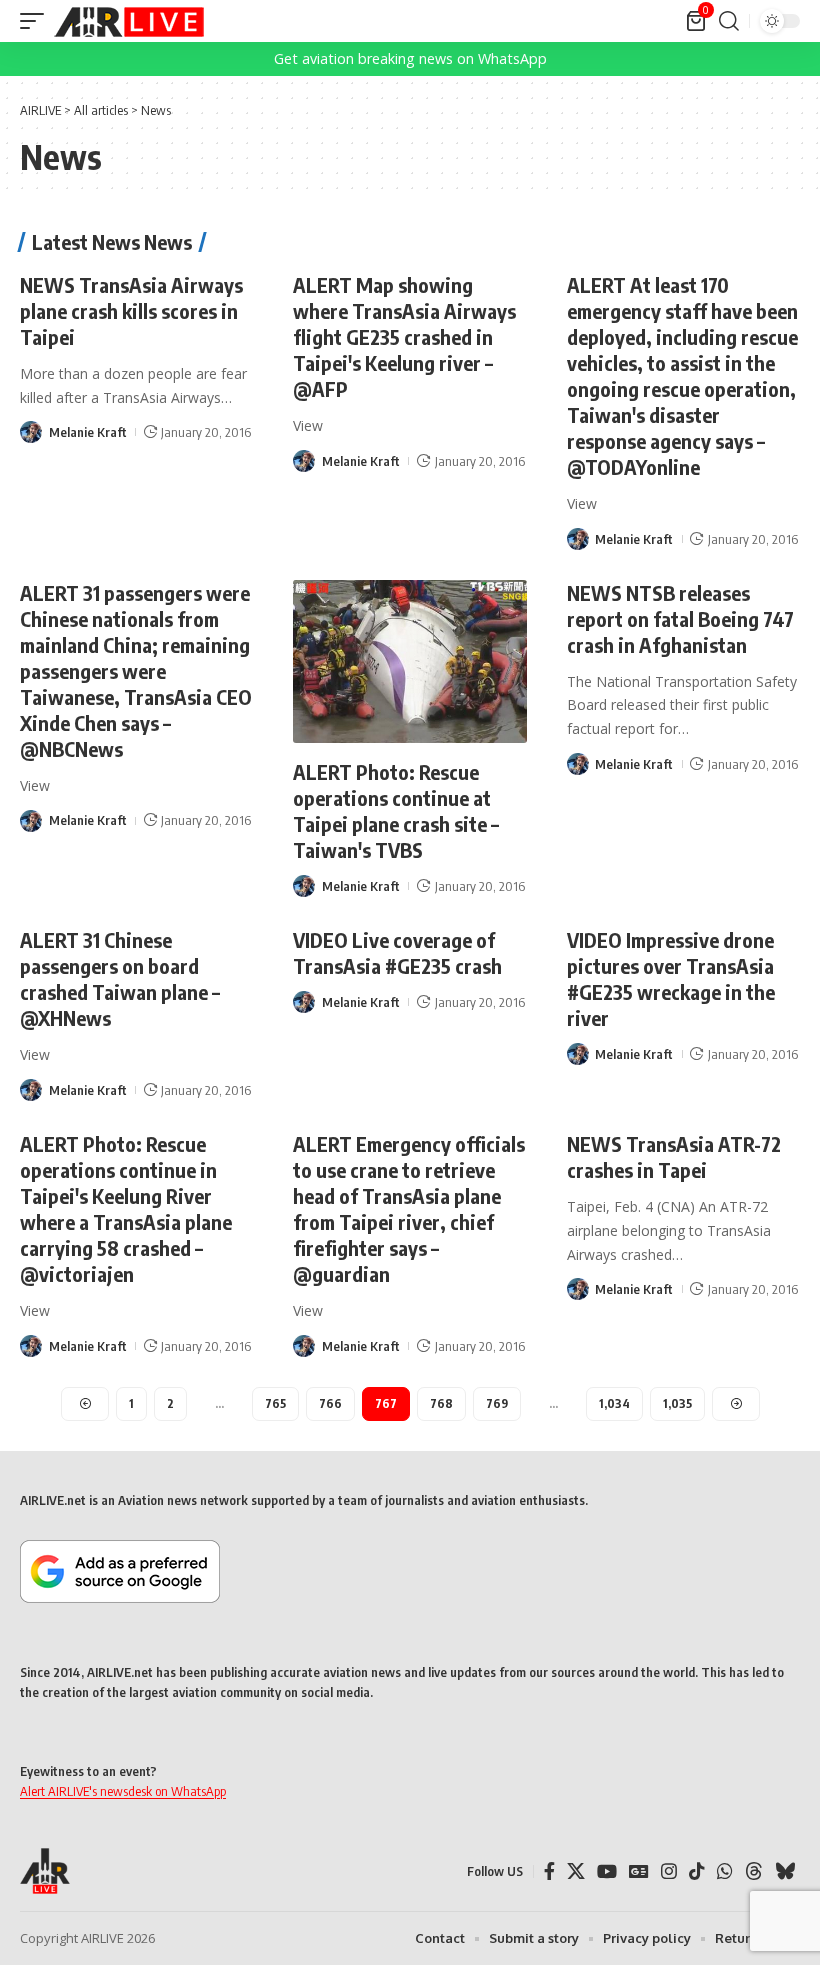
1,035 (677, 1403)
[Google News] (639, 1871)
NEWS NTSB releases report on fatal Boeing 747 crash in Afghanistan (680, 618)
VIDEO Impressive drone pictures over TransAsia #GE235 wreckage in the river (671, 978)
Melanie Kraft (88, 432)
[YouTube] (607, 1871)
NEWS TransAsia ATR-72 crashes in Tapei (674, 1156)
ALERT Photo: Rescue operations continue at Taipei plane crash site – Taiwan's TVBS (396, 810)
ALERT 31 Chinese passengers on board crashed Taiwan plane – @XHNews (120, 978)
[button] (37, 21)
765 (275, 1403)
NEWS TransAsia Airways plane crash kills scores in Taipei (131, 310)
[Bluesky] (785, 1871)
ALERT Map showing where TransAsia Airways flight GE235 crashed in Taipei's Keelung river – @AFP (404, 336)
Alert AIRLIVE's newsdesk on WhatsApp (123, 1791)
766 (330, 1403)
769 (497, 1403)
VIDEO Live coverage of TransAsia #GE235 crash (397, 952)
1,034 (614, 1403)
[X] (576, 1871)
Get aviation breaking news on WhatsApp (410, 58)
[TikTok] (697, 1871)
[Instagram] (669, 1871)
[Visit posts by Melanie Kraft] (31, 432)
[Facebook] (549, 1871)
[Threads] (754, 1871)
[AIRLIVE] (129, 21)
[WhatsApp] (725, 1871)
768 (441, 1403)
